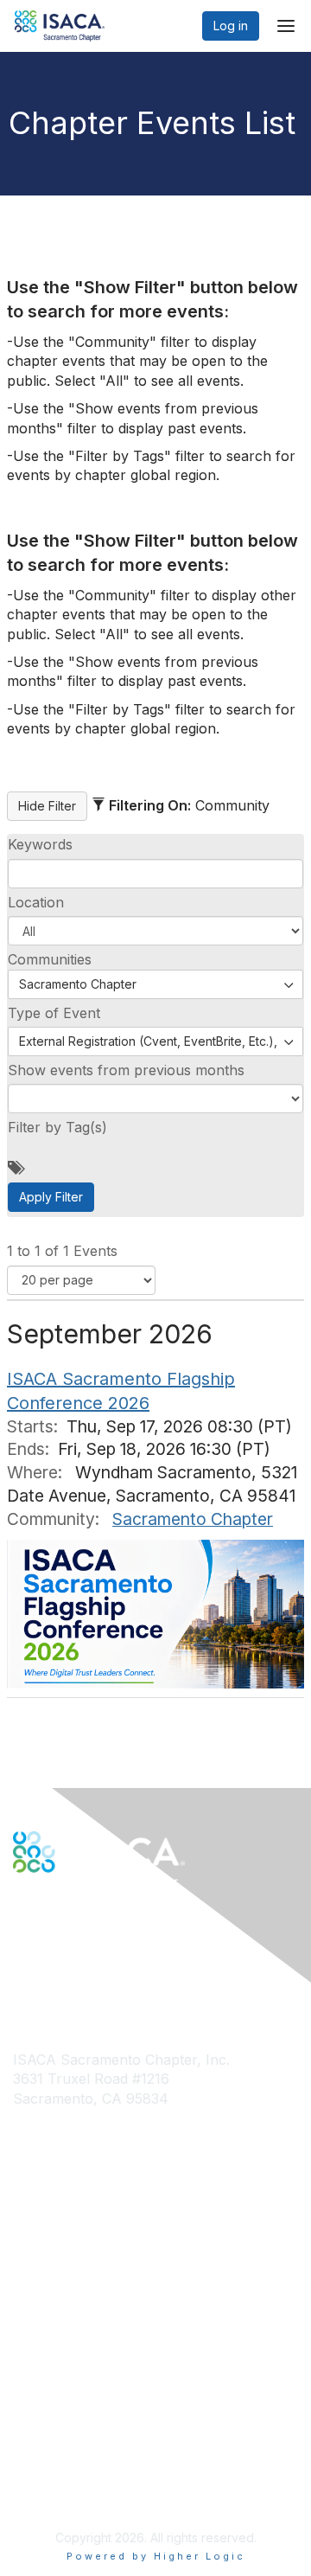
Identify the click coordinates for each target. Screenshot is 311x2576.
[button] (155, 931)
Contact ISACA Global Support (100, 2151)
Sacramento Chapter (193, 1519)
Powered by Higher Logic (156, 2556)
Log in (231, 26)
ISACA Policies (54, 2435)
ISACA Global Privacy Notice (93, 2469)
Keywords (40, 844)
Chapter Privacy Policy (78, 2495)
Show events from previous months (126, 1070)
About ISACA (49, 2402)
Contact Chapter (60, 2125)
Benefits (36, 2268)
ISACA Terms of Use (70, 2452)
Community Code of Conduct (95, 2418)
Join (25, 2250)
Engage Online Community (89, 1958)
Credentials (45, 2284)
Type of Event (54, 1013)
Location (36, 902)
